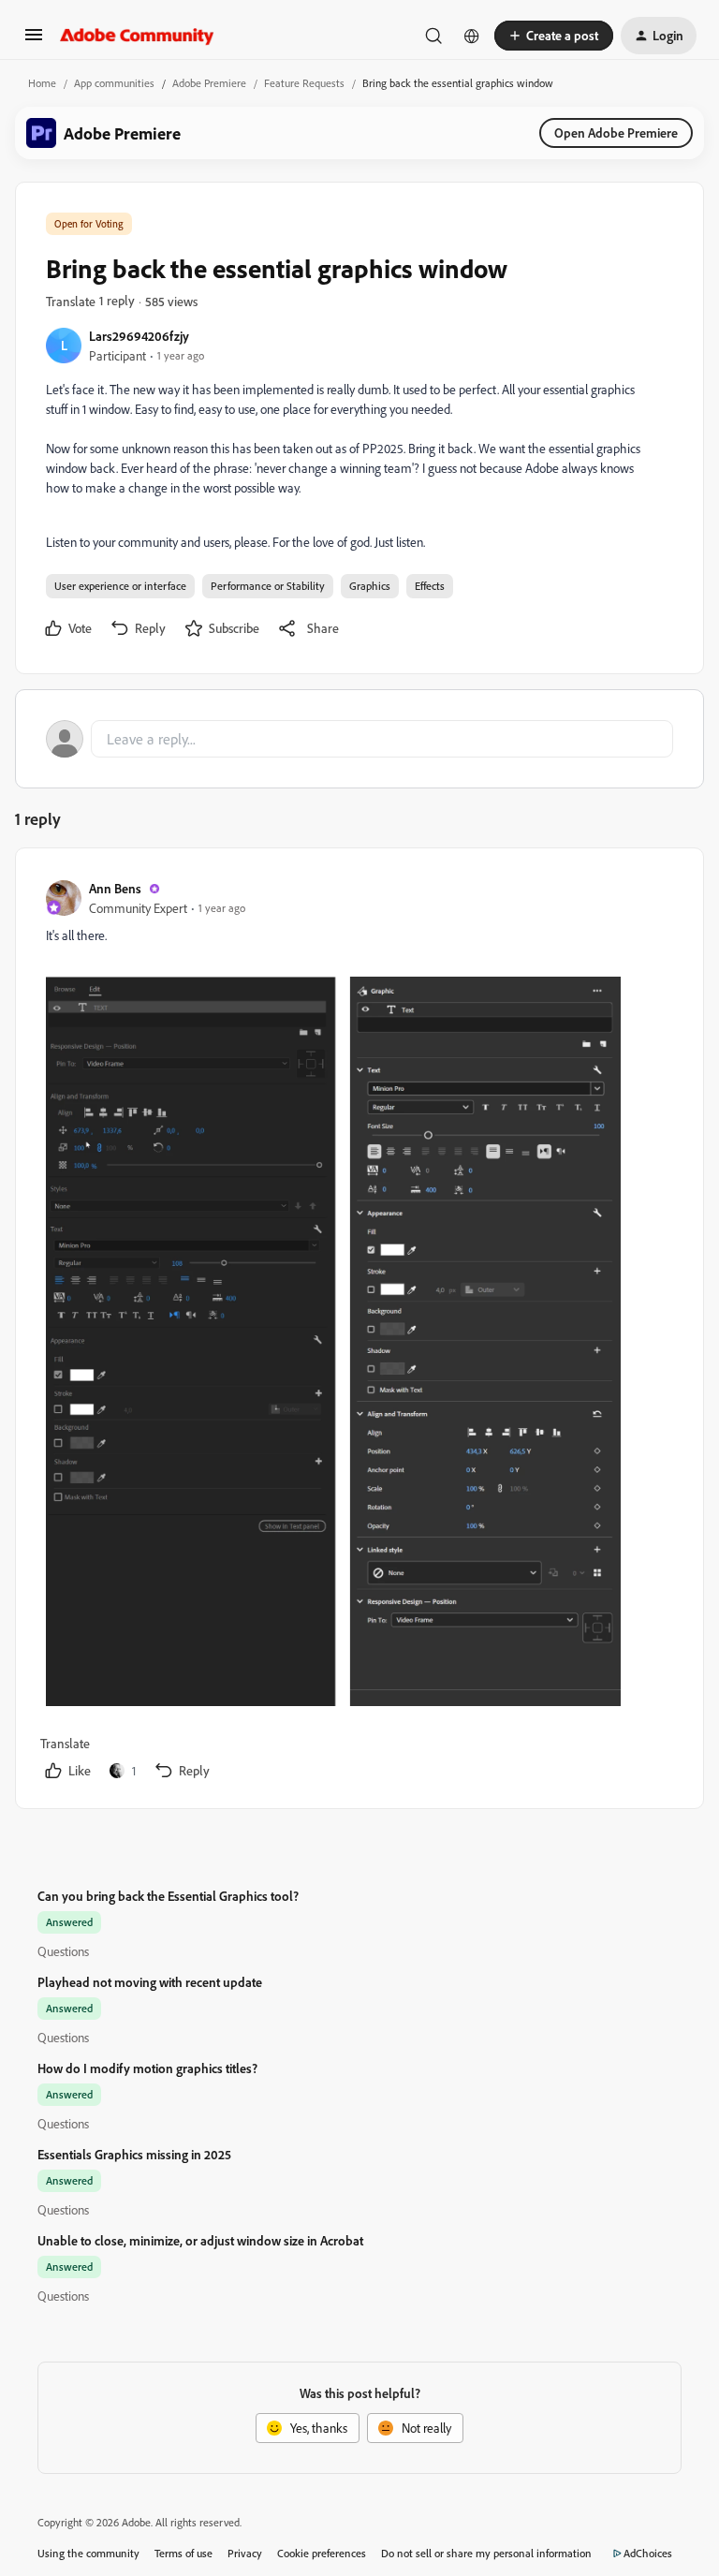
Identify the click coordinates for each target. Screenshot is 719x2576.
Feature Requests (304, 83)
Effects (430, 586)
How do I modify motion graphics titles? (147, 2068)
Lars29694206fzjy (139, 336)
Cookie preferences (322, 2553)
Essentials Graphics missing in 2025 (134, 2154)
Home (42, 83)
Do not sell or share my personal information (486, 2553)
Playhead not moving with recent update (150, 1982)
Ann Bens (115, 888)
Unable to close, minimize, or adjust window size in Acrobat (200, 2240)
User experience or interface (120, 586)
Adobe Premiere (209, 83)
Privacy (245, 2553)
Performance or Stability (268, 586)
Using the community (88, 2553)
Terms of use (183, 2553)
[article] (359, 1332)
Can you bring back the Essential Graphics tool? (168, 1896)
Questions (63, 1951)
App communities (114, 83)
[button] (34, 41)
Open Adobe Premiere (616, 132)
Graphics (370, 586)
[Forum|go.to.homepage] (137, 36)
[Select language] (472, 36)
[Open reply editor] (359, 739)
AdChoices (648, 2553)
